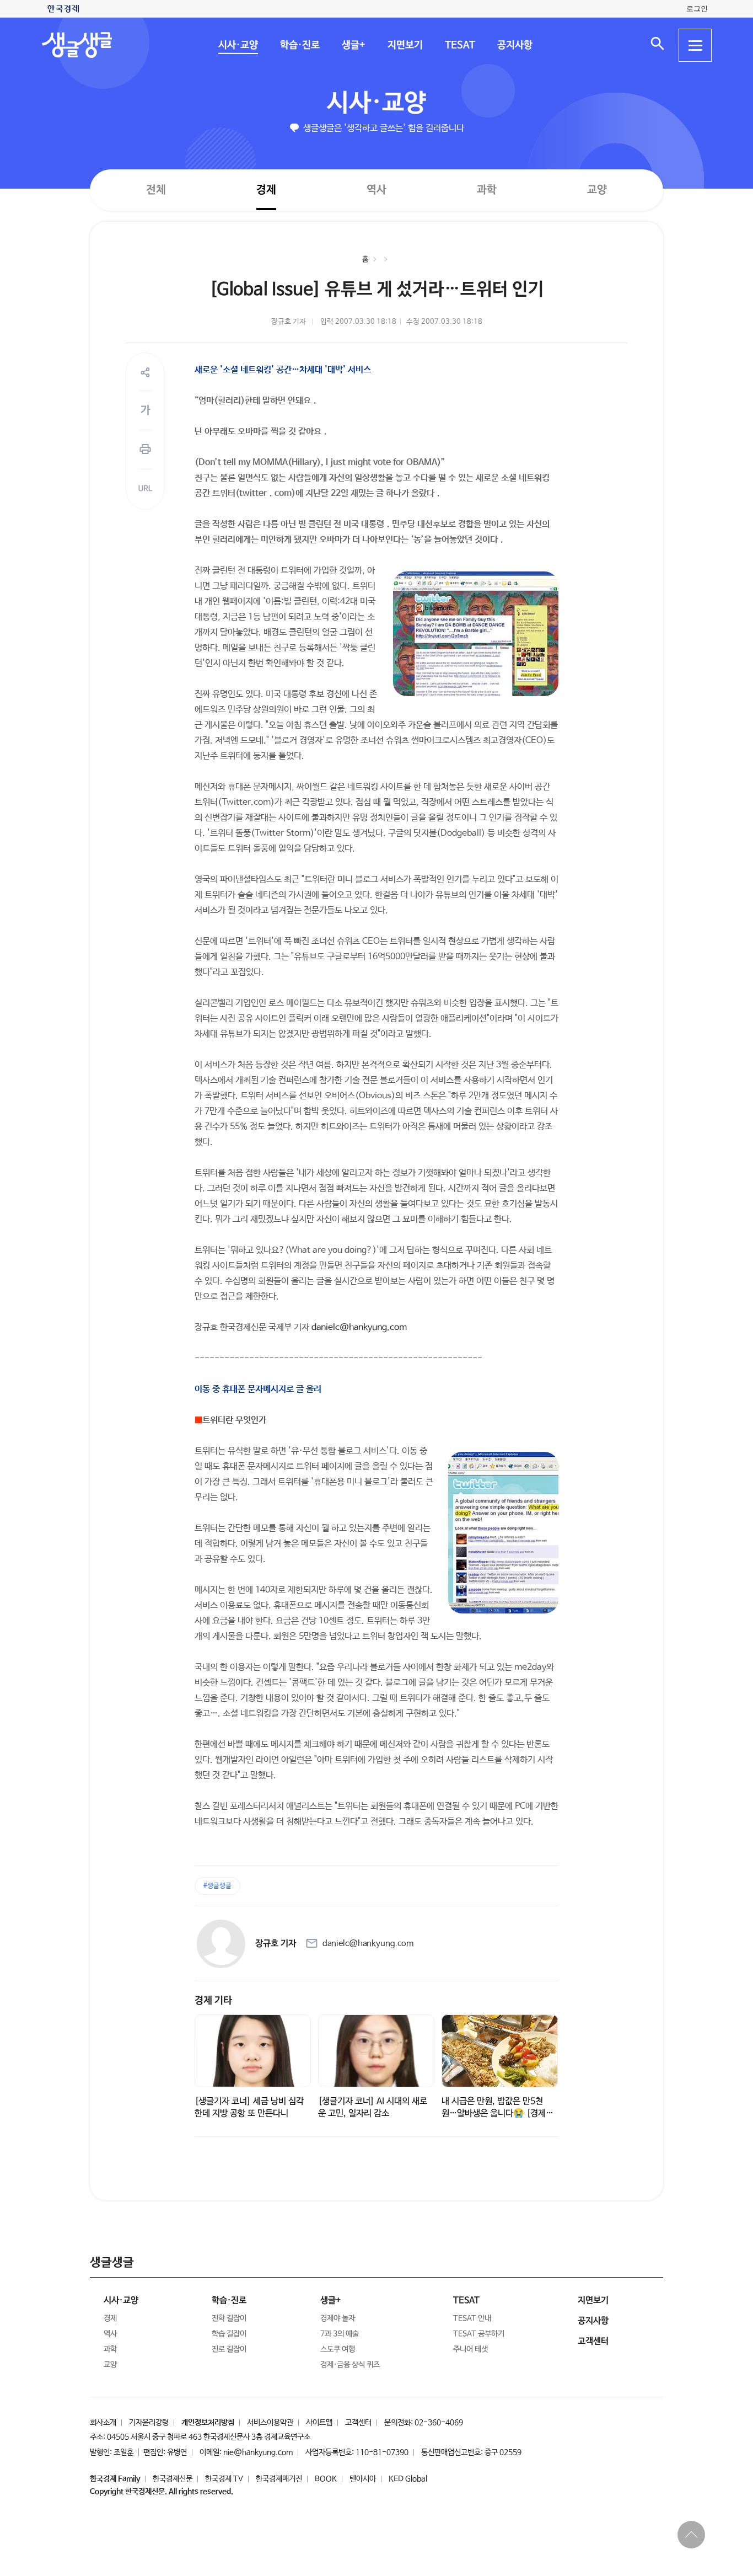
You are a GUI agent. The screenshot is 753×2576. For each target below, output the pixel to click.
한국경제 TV (224, 2479)
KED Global (408, 2479)
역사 (376, 189)
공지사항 (514, 45)
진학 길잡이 (229, 2318)
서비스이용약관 (270, 2423)
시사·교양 (238, 45)
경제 (266, 189)
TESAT (459, 45)
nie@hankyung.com (258, 2452)
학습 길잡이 (229, 2334)
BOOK (326, 2479)
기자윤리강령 (149, 2423)
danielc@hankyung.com (359, 1327)
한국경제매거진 (279, 2479)
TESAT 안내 (472, 2318)
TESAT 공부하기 (479, 2334)
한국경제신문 (173, 2479)
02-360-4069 (439, 2423)
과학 (487, 190)
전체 (156, 189)
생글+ (353, 45)
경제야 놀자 (338, 2318)
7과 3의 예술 (340, 2334)
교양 (597, 190)
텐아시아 (363, 2479)
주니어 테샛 (470, 2349)
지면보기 (405, 45)
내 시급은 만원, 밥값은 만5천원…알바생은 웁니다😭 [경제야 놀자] (497, 2113)
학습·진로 (299, 45)
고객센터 (358, 2423)
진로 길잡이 (229, 2349)
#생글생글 (217, 1886)
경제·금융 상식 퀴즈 (350, 2365)
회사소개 (103, 2423)
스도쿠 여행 (338, 2349)
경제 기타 (213, 2001)
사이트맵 (319, 2423)
